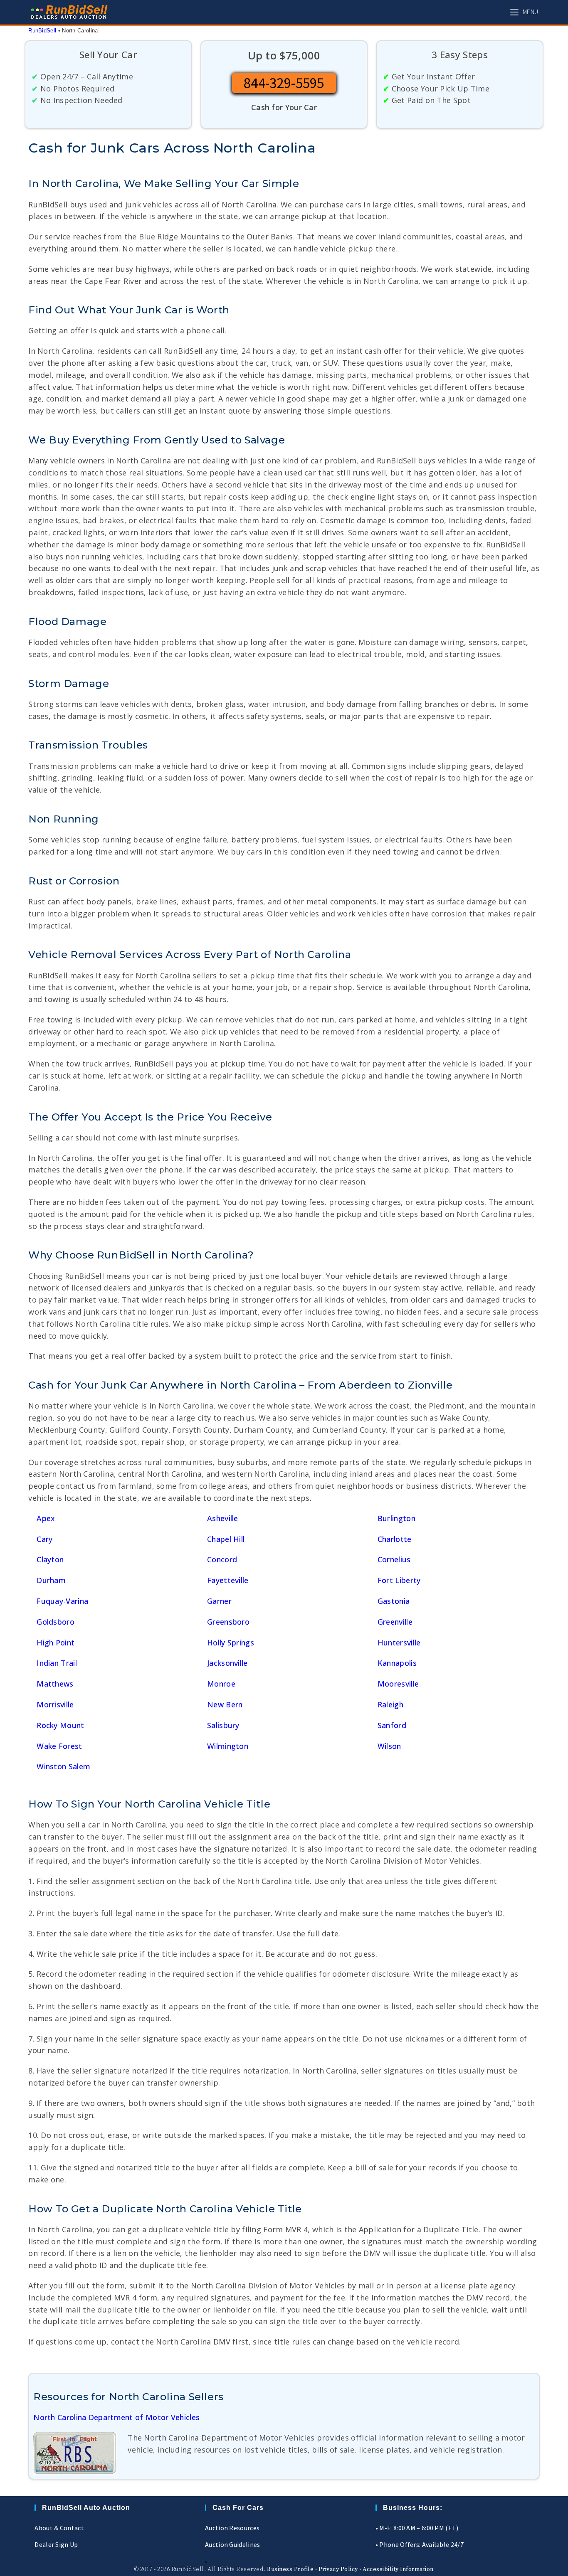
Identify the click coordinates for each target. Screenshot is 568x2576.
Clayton (50, 1559)
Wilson (389, 1746)
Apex (46, 1518)
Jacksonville (227, 1663)
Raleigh (390, 1704)
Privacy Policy (338, 2569)
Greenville (395, 1622)
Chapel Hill (226, 1539)
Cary (44, 1539)
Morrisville (55, 1704)
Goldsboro (56, 1622)
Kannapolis (397, 1663)
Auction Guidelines (232, 2544)
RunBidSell (42, 31)
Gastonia (394, 1601)
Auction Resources (232, 2528)
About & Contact (59, 2528)
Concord (222, 1559)
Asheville (223, 1518)
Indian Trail (57, 1663)
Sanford (392, 1725)
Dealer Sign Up (56, 2544)
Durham (51, 1580)
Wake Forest (59, 1746)
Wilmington (228, 1746)
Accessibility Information (398, 2569)
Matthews (55, 1684)
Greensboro (228, 1622)
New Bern (225, 1704)
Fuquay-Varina (62, 1601)
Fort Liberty (399, 1580)
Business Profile (290, 2569)
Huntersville (399, 1643)
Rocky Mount (60, 1725)
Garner (219, 1601)
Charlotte (395, 1539)
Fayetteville (228, 1580)
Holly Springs (231, 1643)
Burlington (396, 1518)
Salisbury (223, 1725)
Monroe (221, 1684)
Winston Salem (63, 1766)
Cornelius (394, 1559)
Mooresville (398, 1684)
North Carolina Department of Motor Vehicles (116, 2417)
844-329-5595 (284, 83)
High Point (56, 1643)
